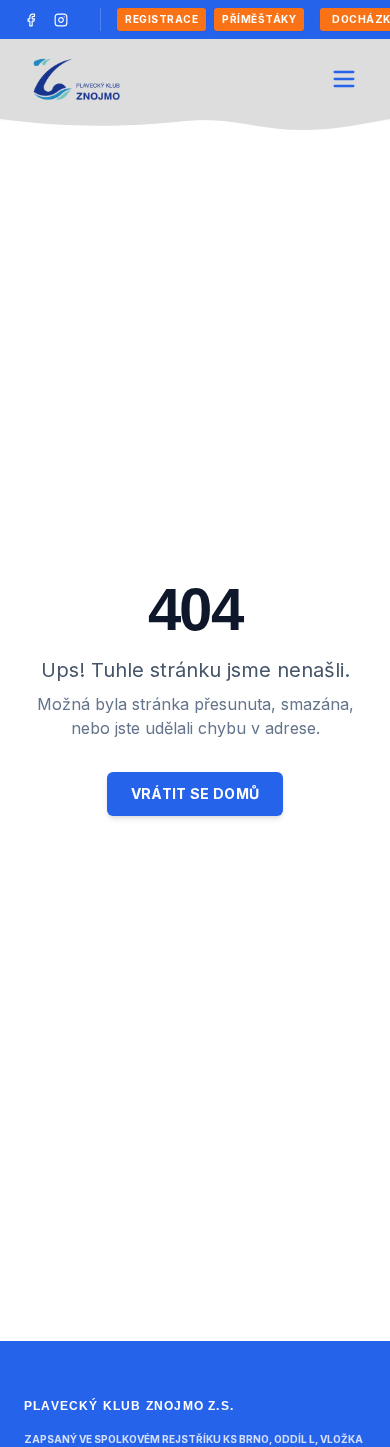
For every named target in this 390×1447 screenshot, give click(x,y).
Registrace (161, 19)
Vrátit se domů (195, 793)
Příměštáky (259, 19)
